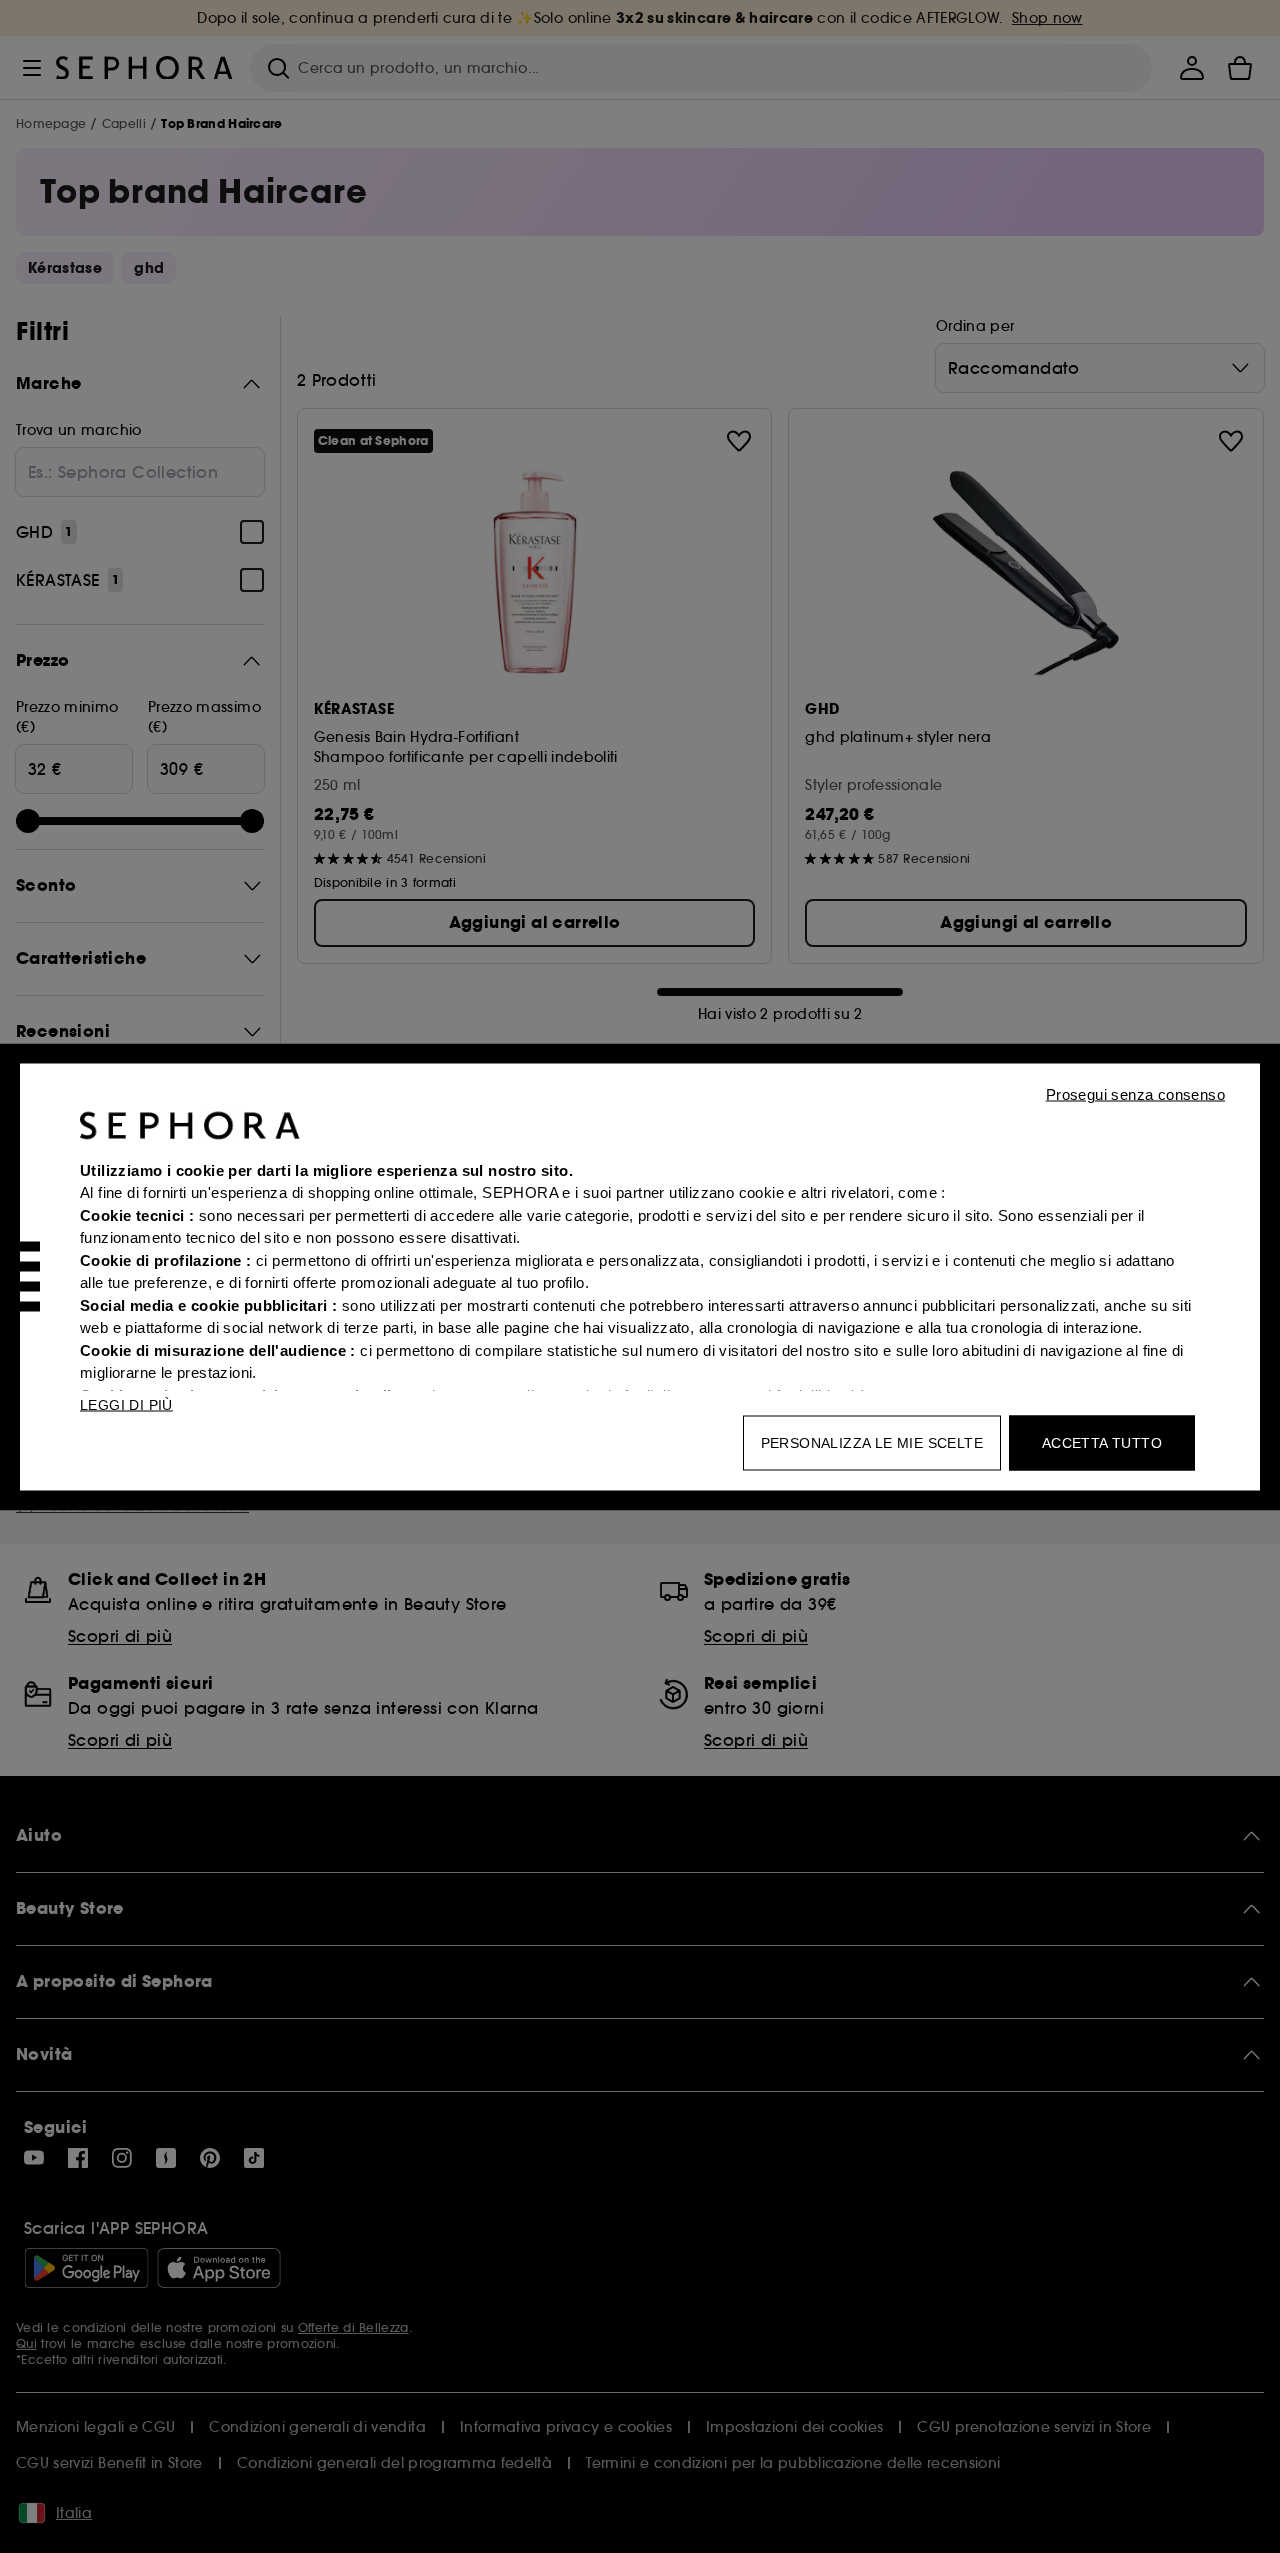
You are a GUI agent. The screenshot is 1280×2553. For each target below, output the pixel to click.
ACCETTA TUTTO (1102, 1442)
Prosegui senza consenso (1135, 1093)
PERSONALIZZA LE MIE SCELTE (872, 1442)
